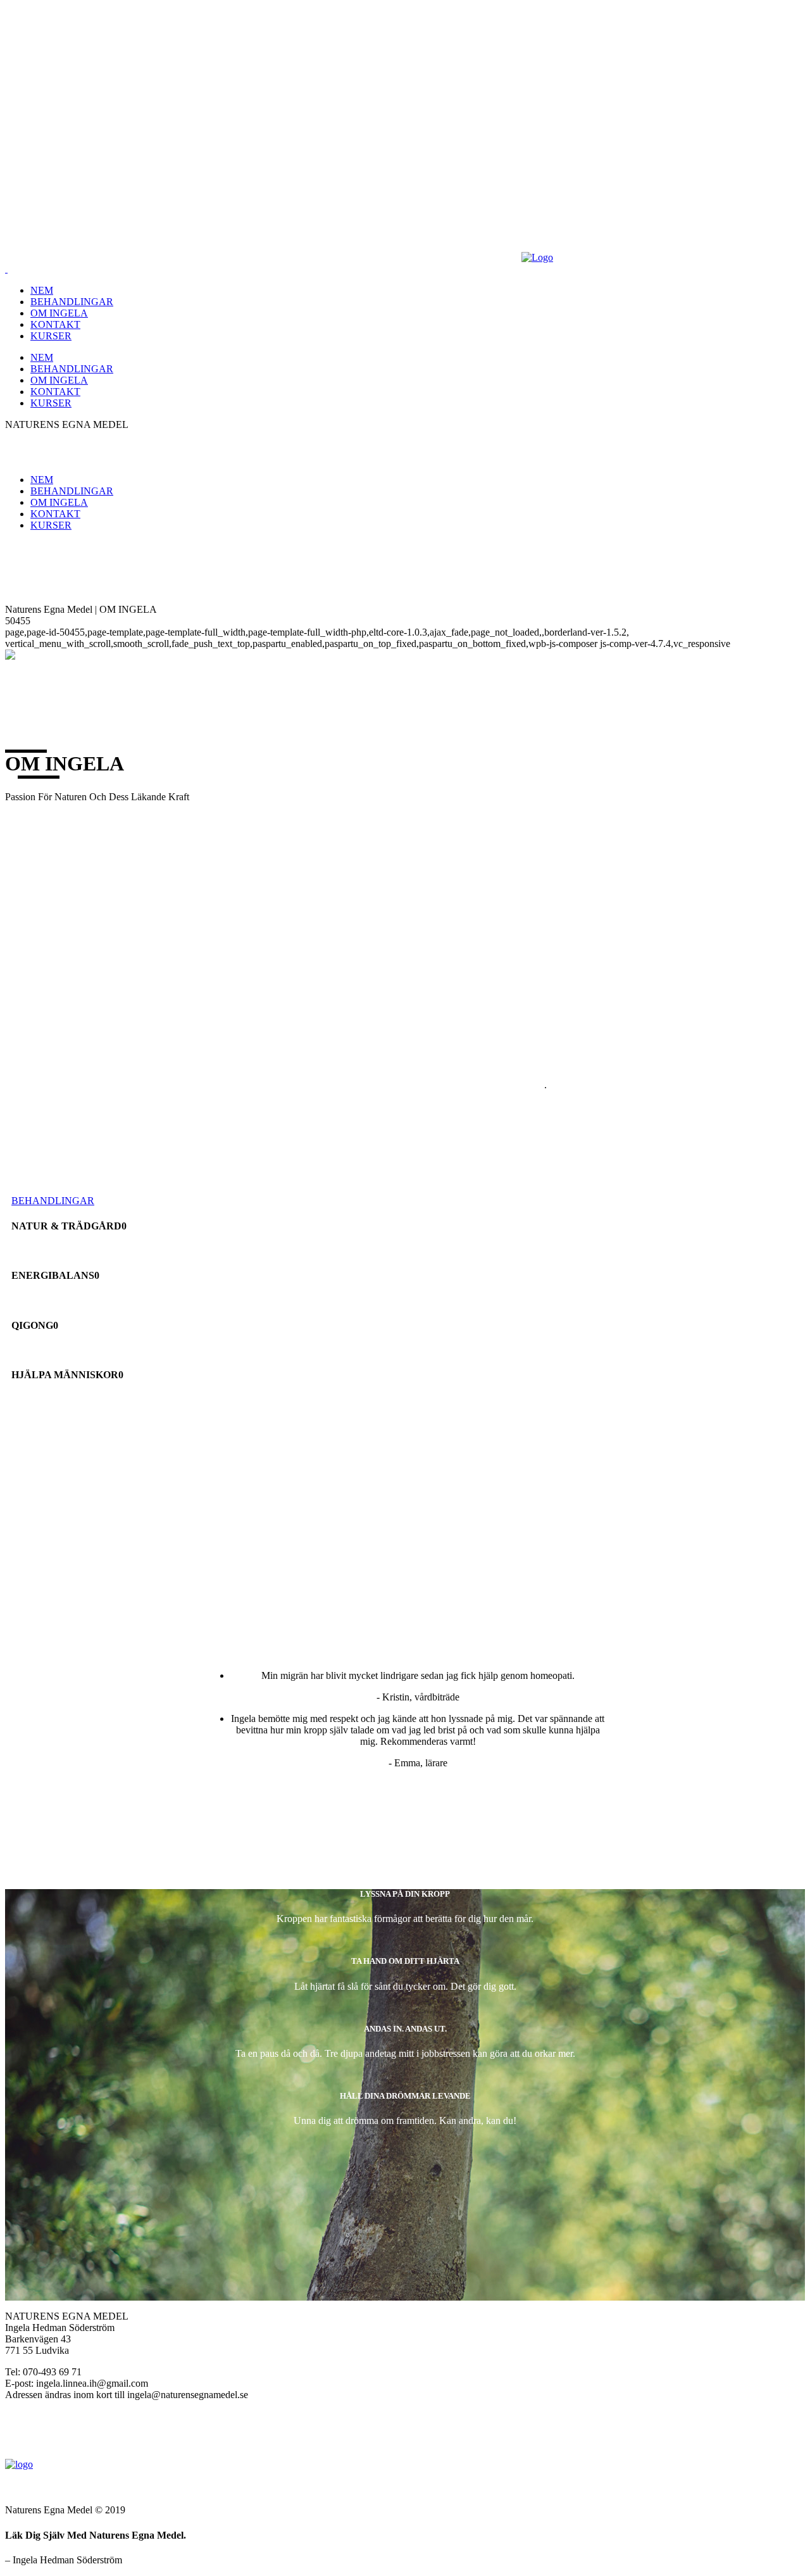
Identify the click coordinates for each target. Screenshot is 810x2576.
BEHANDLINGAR (53, 1201)
